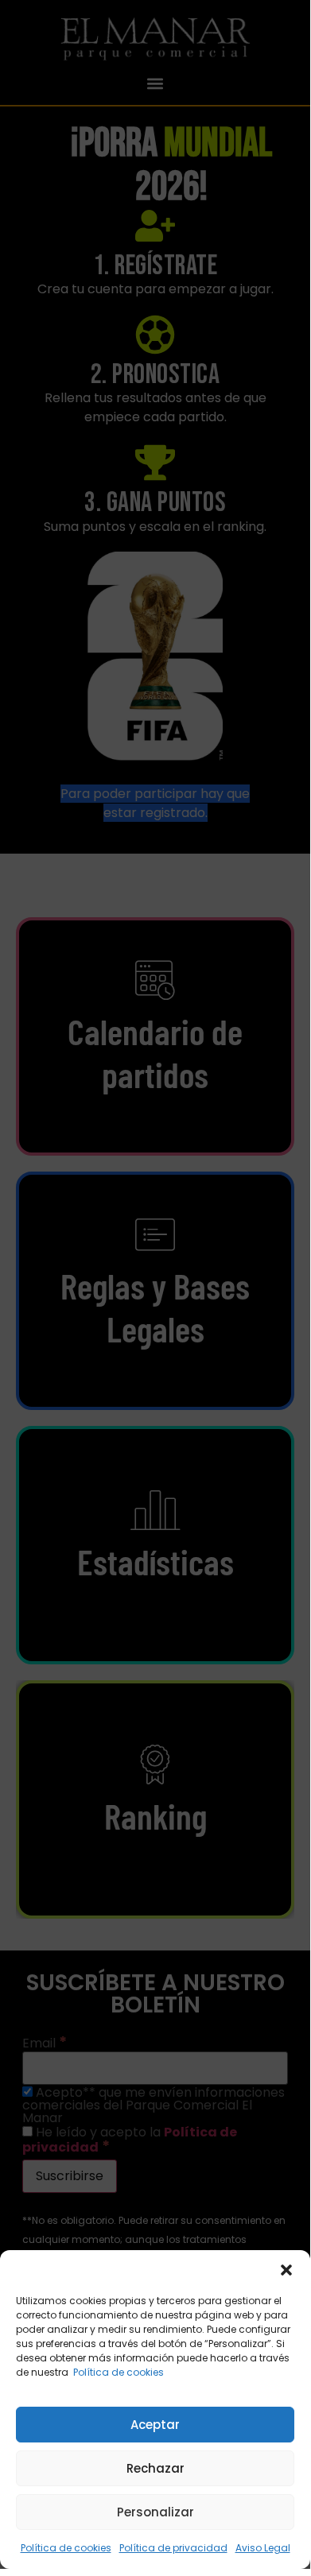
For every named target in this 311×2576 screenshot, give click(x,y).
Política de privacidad (173, 2548)
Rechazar (155, 2468)
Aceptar (155, 2425)
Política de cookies (119, 2372)
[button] (286, 2270)
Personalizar (155, 2512)
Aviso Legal (263, 2548)
